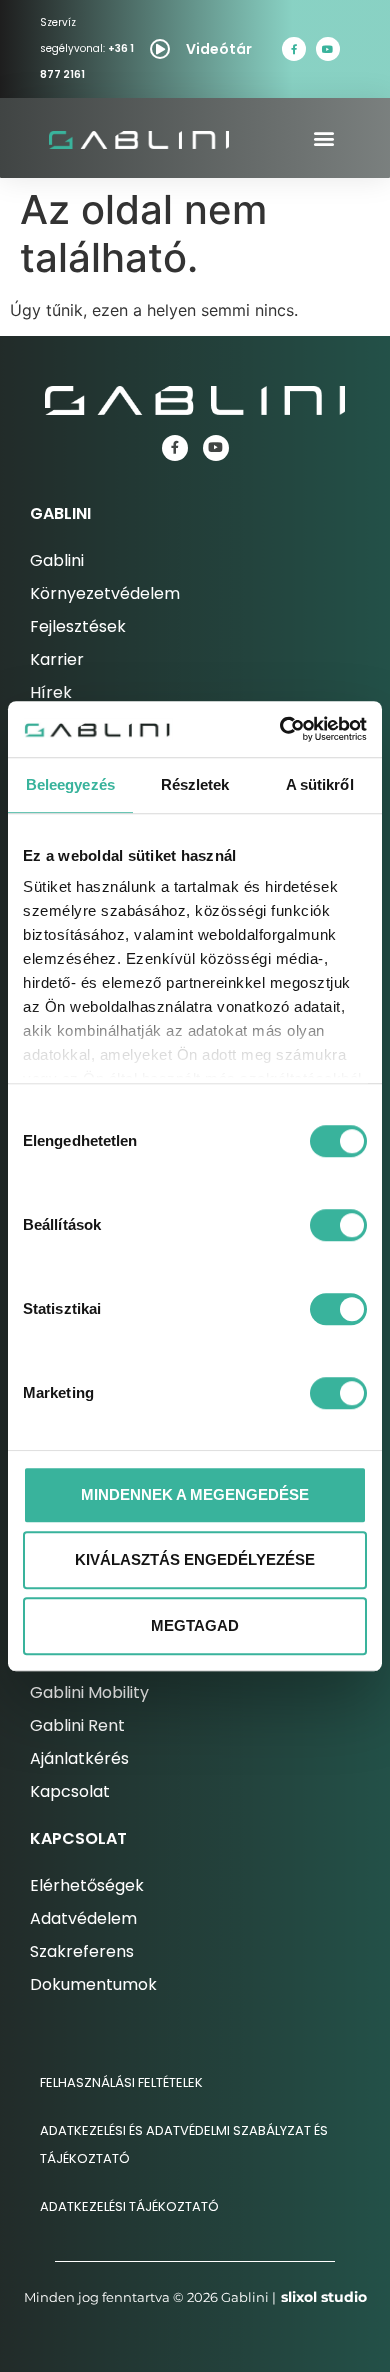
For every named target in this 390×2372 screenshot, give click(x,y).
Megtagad (195, 1625)
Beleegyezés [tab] (70, 784)
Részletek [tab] (195, 784)
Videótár (219, 49)
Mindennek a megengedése (195, 1494)
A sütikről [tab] (320, 784)
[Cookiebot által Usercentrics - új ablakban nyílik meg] (280, 729)
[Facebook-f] (294, 49)
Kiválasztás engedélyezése (195, 1559)
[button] (324, 138)
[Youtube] (328, 49)
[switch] (338, 1225)
